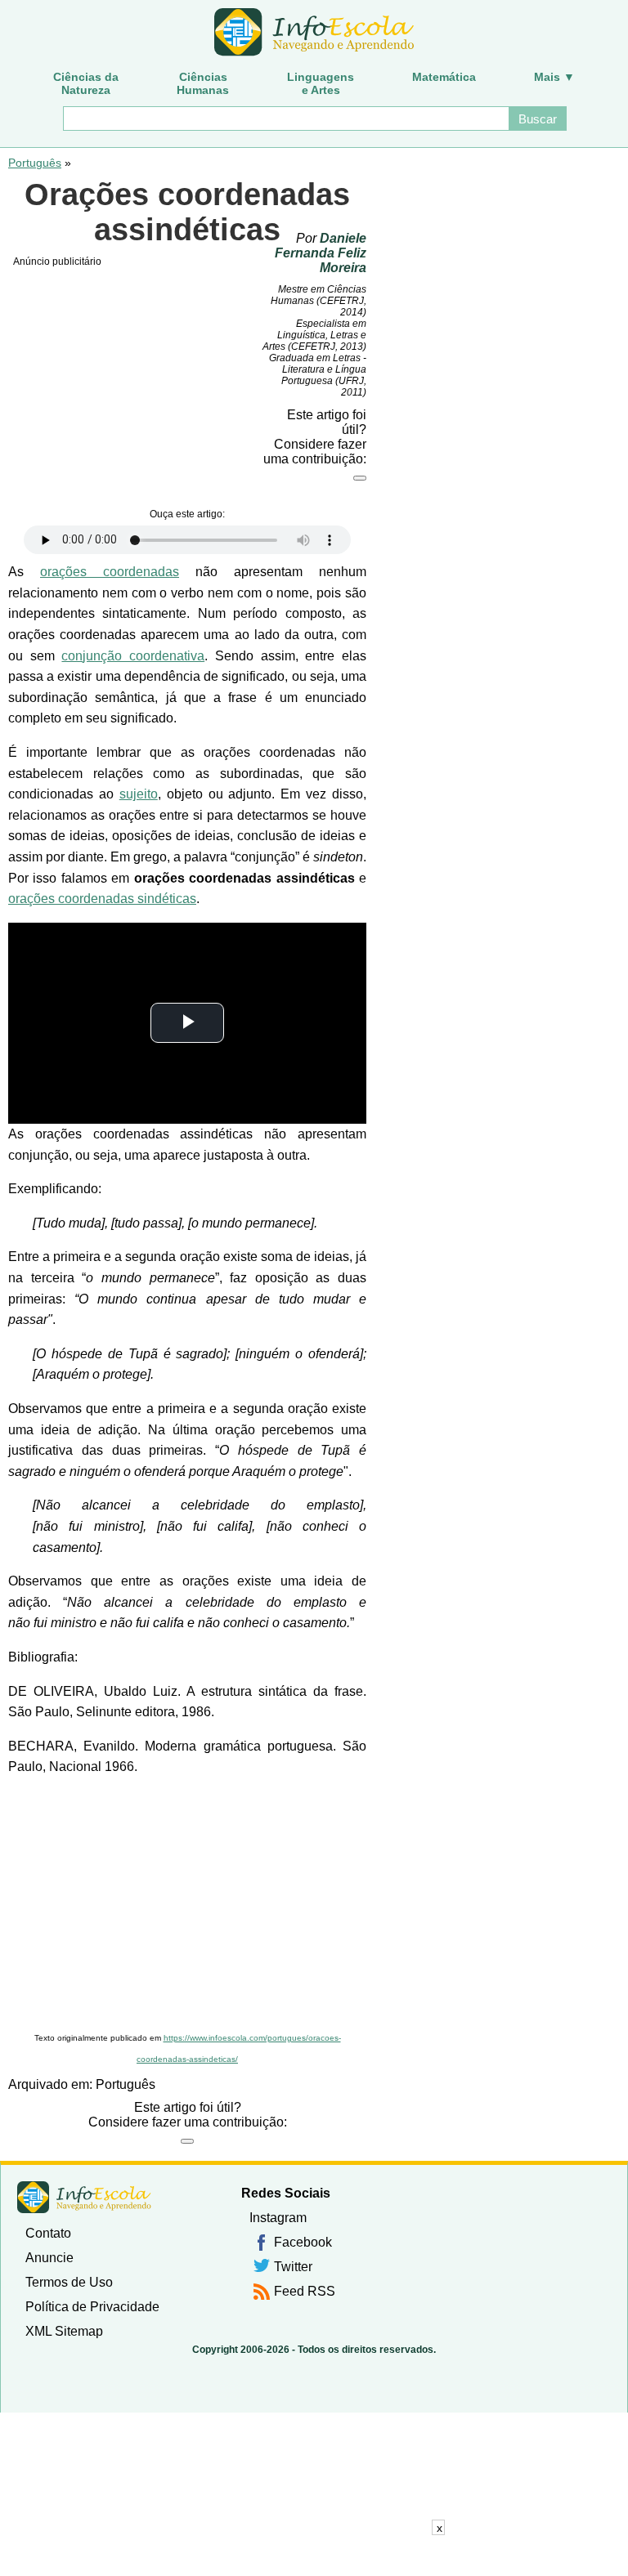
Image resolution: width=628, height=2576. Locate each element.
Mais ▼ (554, 77)
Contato (48, 2233)
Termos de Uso (69, 2282)
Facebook (303, 2242)
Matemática (444, 77)
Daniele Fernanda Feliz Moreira (321, 253)
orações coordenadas (110, 572)
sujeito (139, 794)
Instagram (278, 2218)
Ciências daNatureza (86, 83)
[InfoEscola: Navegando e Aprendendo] (314, 33)
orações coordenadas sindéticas (102, 899)
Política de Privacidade (92, 2307)
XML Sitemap (64, 2331)
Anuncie (49, 2258)
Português (35, 163)
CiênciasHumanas (203, 83)
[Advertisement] (187, 1905)
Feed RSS (305, 2291)
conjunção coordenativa (133, 656)
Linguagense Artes (321, 83)
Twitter (293, 2267)
